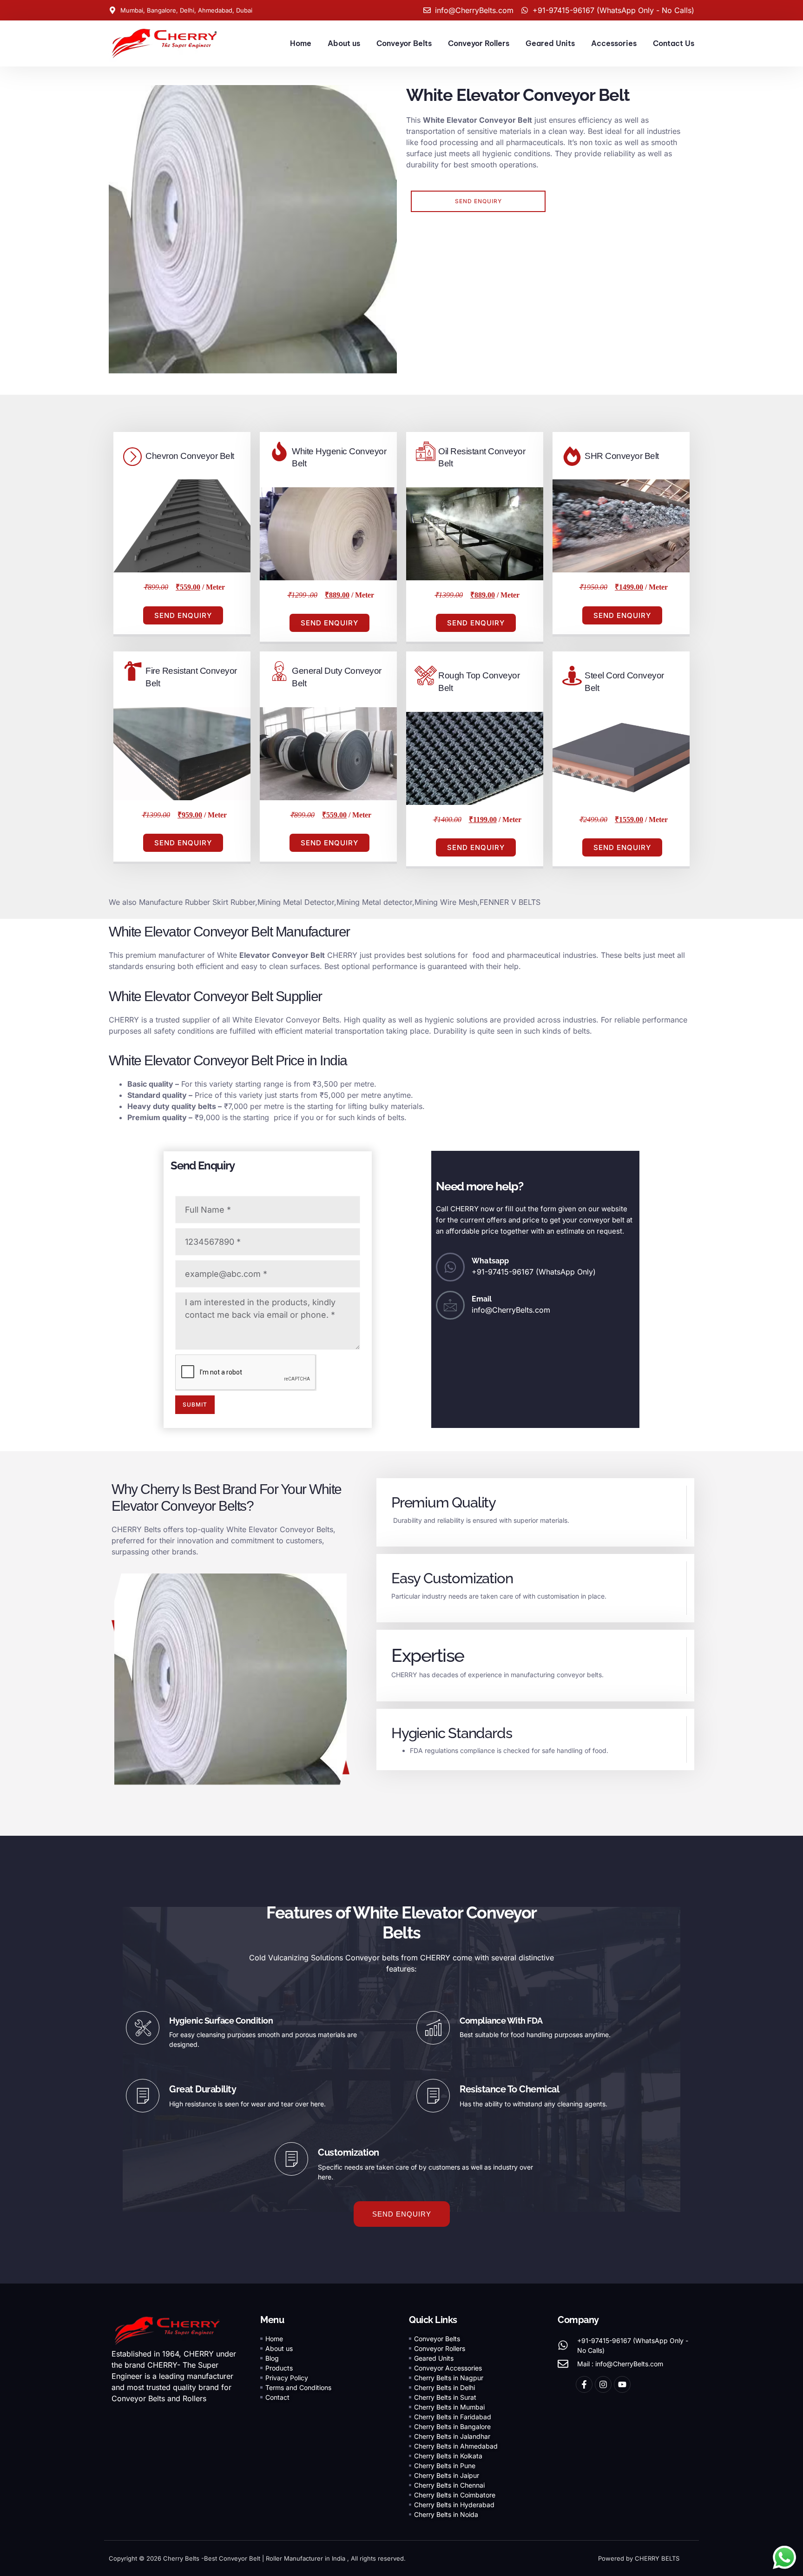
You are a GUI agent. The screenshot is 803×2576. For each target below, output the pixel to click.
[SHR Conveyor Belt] (572, 456)
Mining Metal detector (374, 902)
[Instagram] (603, 2384)
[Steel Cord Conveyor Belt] (572, 676)
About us (344, 43)
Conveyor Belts (404, 43)
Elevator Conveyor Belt (282, 955)
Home (301, 43)
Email (482, 1299)
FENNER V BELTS (510, 902)
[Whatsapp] (450, 1267)
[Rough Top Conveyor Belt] (426, 676)
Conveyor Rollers (479, 43)
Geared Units (550, 43)
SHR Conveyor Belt (622, 456)
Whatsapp (490, 1261)
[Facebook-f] (584, 2384)
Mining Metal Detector (296, 902)
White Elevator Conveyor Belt (477, 120)
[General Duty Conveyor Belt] (279, 671)
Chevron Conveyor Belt (190, 456)
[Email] (450, 1305)
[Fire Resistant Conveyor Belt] (133, 671)
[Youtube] (622, 2384)
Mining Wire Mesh (446, 902)
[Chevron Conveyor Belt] (133, 456)
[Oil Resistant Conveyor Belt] (426, 451)
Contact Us (674, 43)
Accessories (614, 43)
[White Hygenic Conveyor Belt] (279, 451)
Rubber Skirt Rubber (220, 902)
